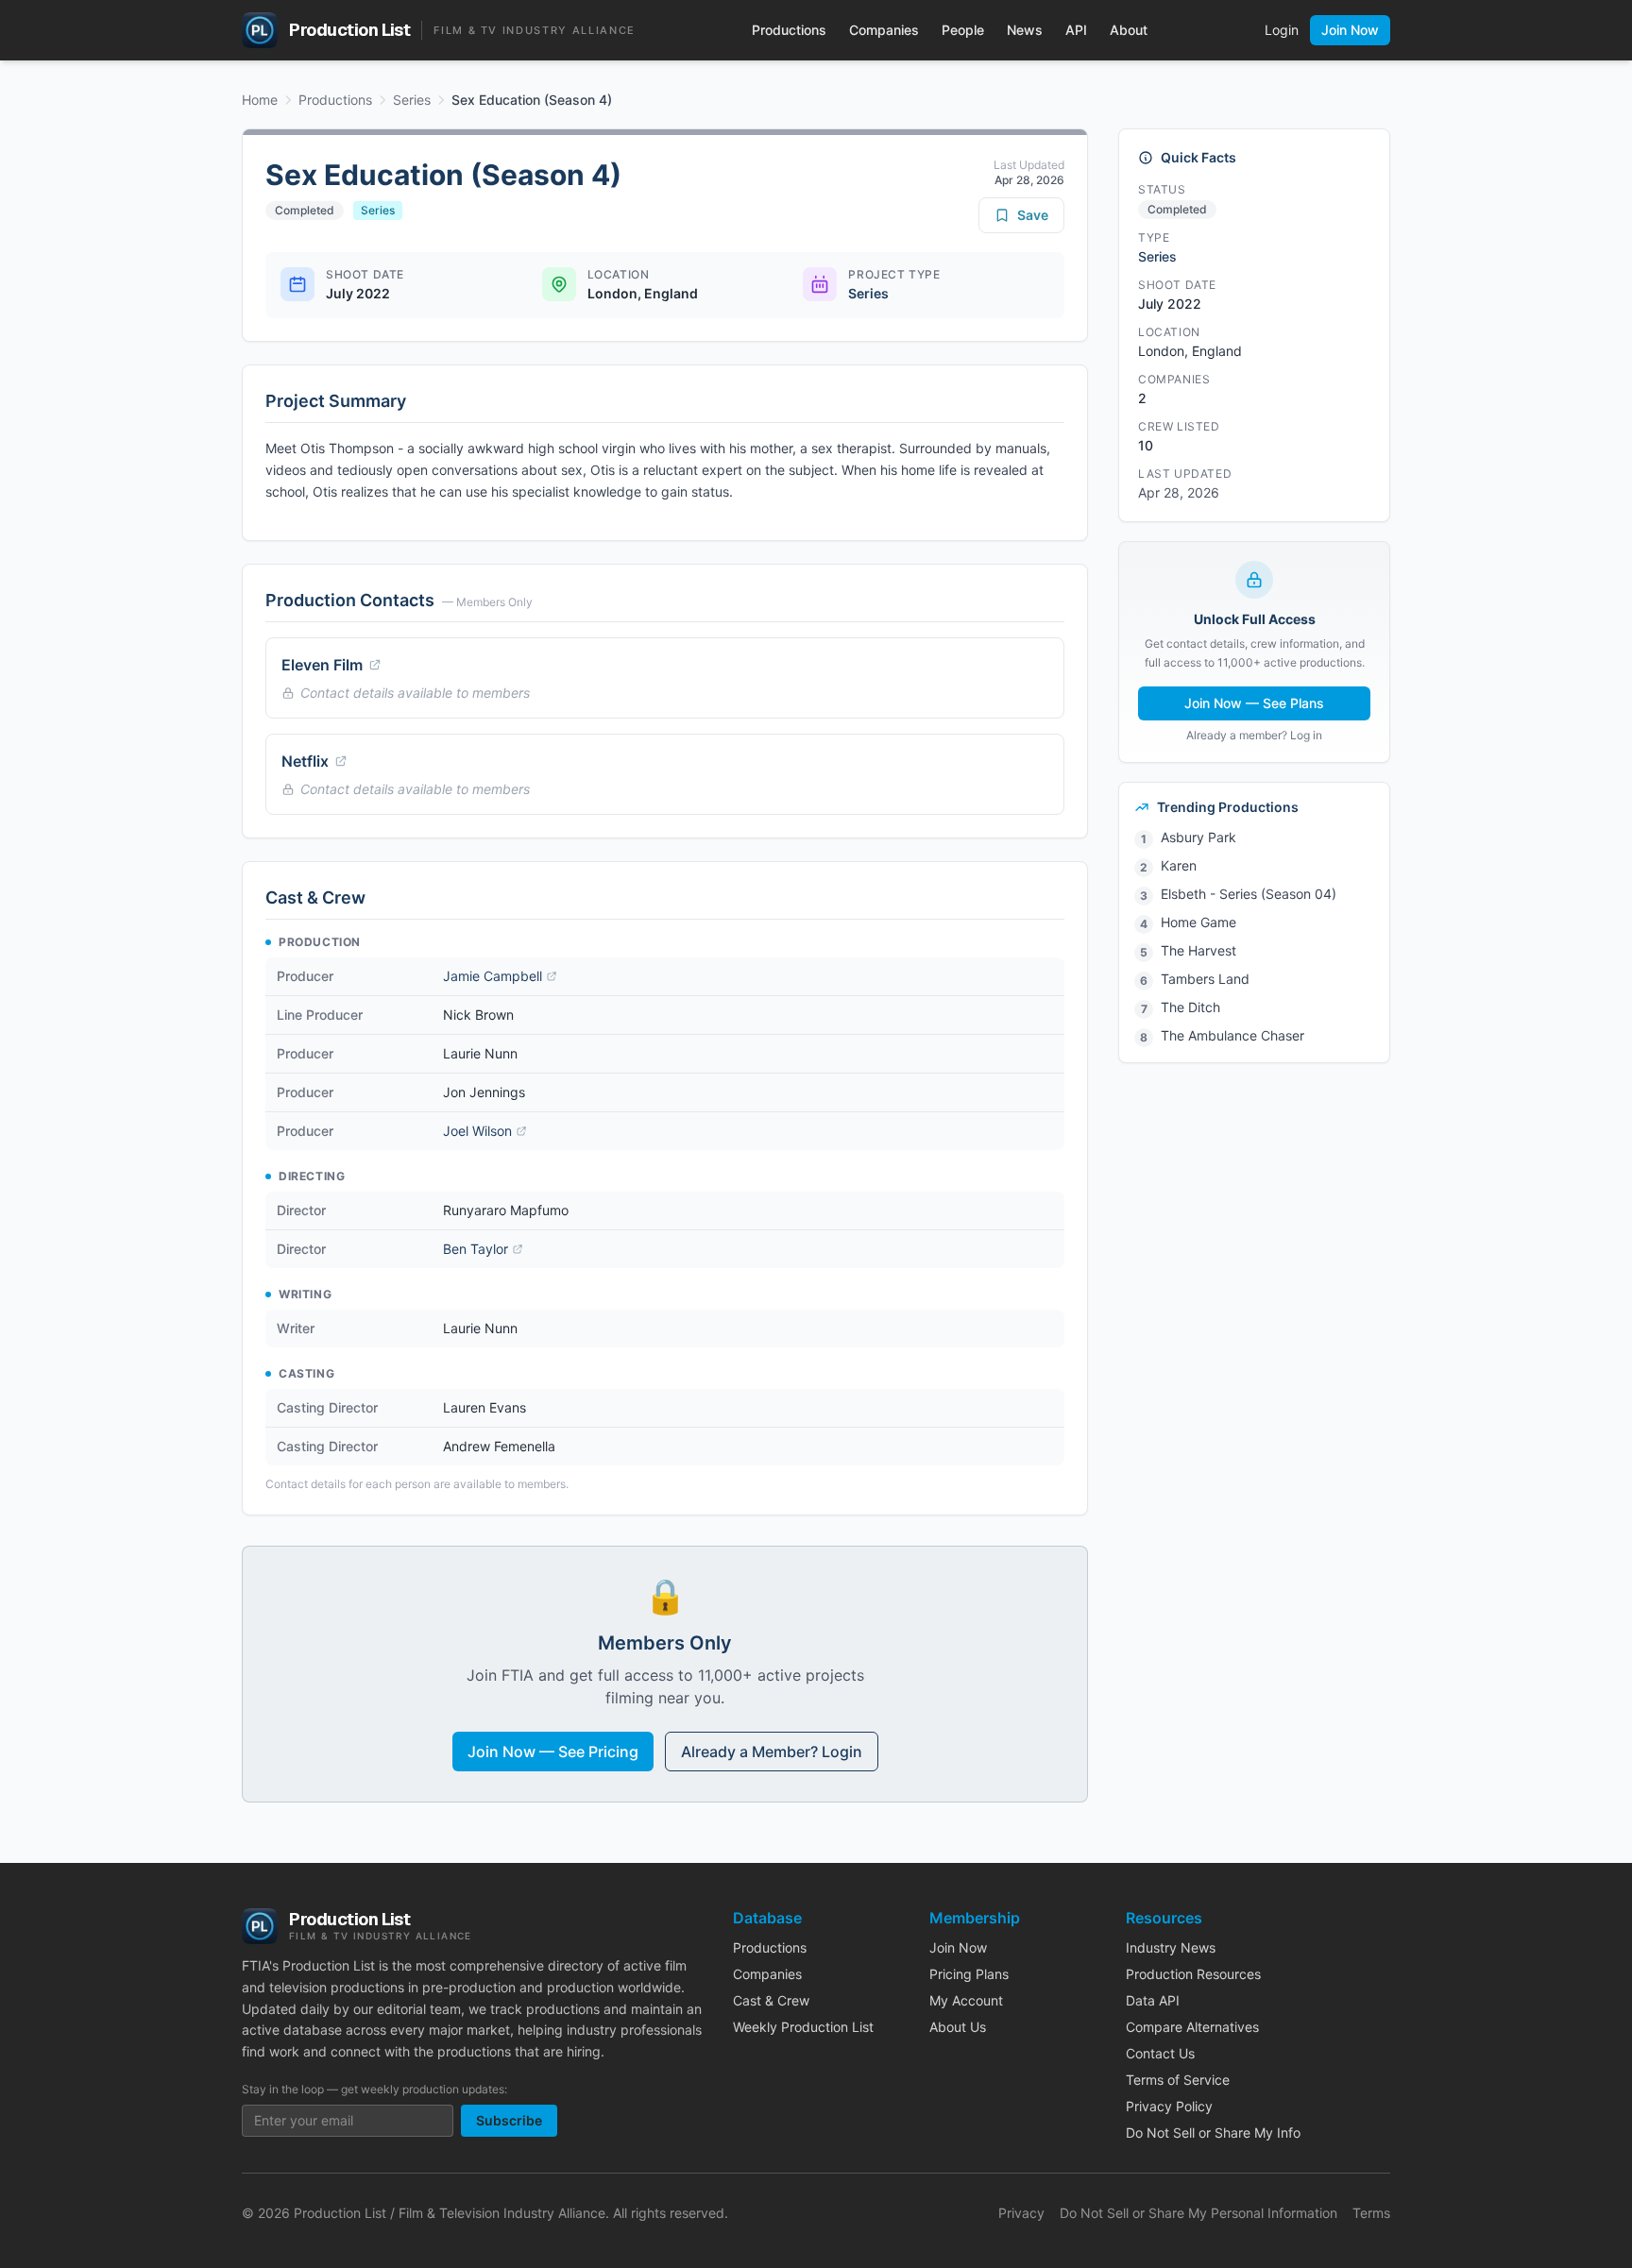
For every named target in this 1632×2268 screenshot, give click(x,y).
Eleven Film (322, 665)
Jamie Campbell (493, 976)
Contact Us (1160, 2053)
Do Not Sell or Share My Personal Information (1198, 2213)
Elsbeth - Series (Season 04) (1249, 894)
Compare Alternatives (1192, 2027)
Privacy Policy (1169, 2106)
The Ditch (1190, 1007)
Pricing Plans (969, 1974)
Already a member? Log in (1254, 735)
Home (260, 100)
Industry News (1171, 1947)
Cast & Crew (771, 2000)
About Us (958, 2027)
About (1129, 30)
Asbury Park (1198, 837)
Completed (305, 210)
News (1025, 30)
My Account (966, 2000)
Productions (789, 30)
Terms (1371, 2213)
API (1076, 30)
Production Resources (1193, 1974)
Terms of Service (1178, 2080)
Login (1282, 30)
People (963, 30)
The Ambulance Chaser (1232, 1035)
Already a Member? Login (772, 1752)
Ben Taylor (476, 1249)
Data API (1153, 2000)
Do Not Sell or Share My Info (1213, 2133)
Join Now (1350, 30)
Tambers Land (1205, 979)
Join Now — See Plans (1254, 703)
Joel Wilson (477, 1131)
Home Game (1198, 922)
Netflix (305, 761)
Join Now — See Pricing (553, 1752)
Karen (1179, 865)
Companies (884, 30)
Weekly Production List (803, 2027)
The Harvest (1198, 950)
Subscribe (509, 2120)
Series (412, 100)
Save (1033, 215)
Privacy (1021, 2213)
